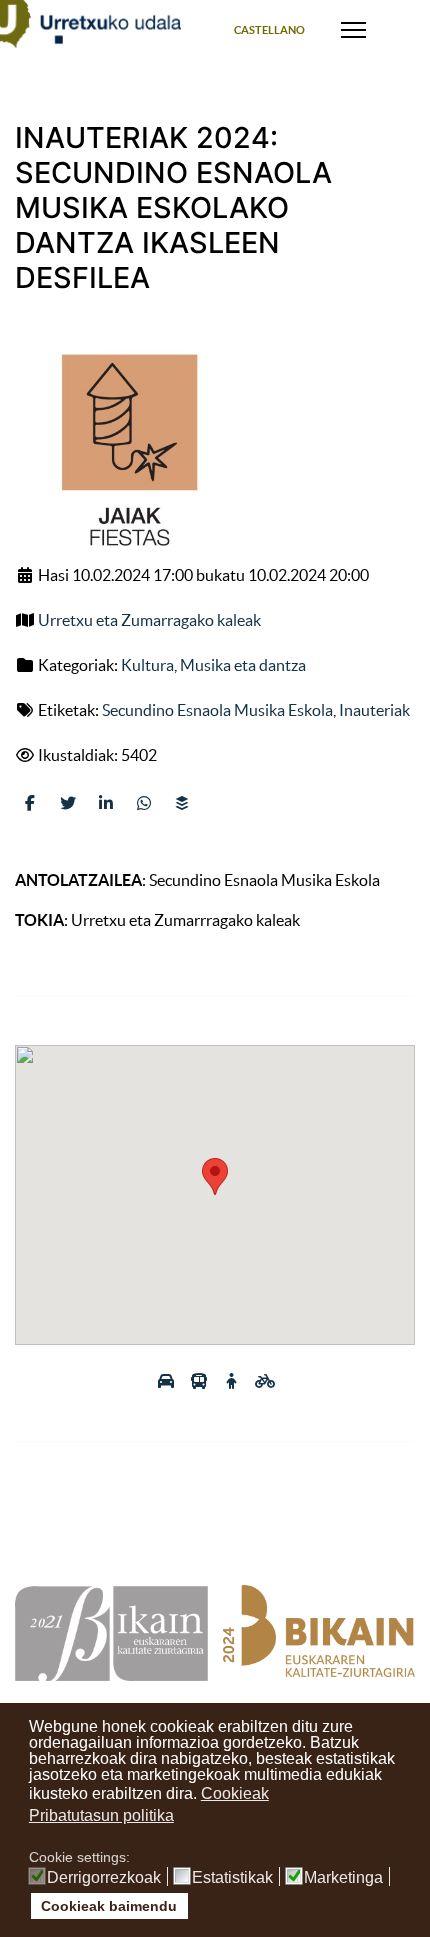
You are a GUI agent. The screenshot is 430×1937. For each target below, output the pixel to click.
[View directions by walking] (233, 1381)
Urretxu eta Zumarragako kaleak (149, 620)
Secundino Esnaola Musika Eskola (217, 710)
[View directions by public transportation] (200, 1381)
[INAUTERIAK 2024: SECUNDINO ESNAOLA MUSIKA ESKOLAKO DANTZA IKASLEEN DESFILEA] (126, 452)
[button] (215, 1176)
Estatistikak (232, 1878)
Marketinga (343, 1878)
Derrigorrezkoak (104, 1878)
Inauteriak (374, 710)
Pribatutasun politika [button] (101, 1815)
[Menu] (353, 30)
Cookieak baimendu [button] (109, 1906)
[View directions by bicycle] (265, 1381)
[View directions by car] (167, 1381)
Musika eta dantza (243, 665)
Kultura (147, 665)
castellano (269, 30)
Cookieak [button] (235, 1793)
